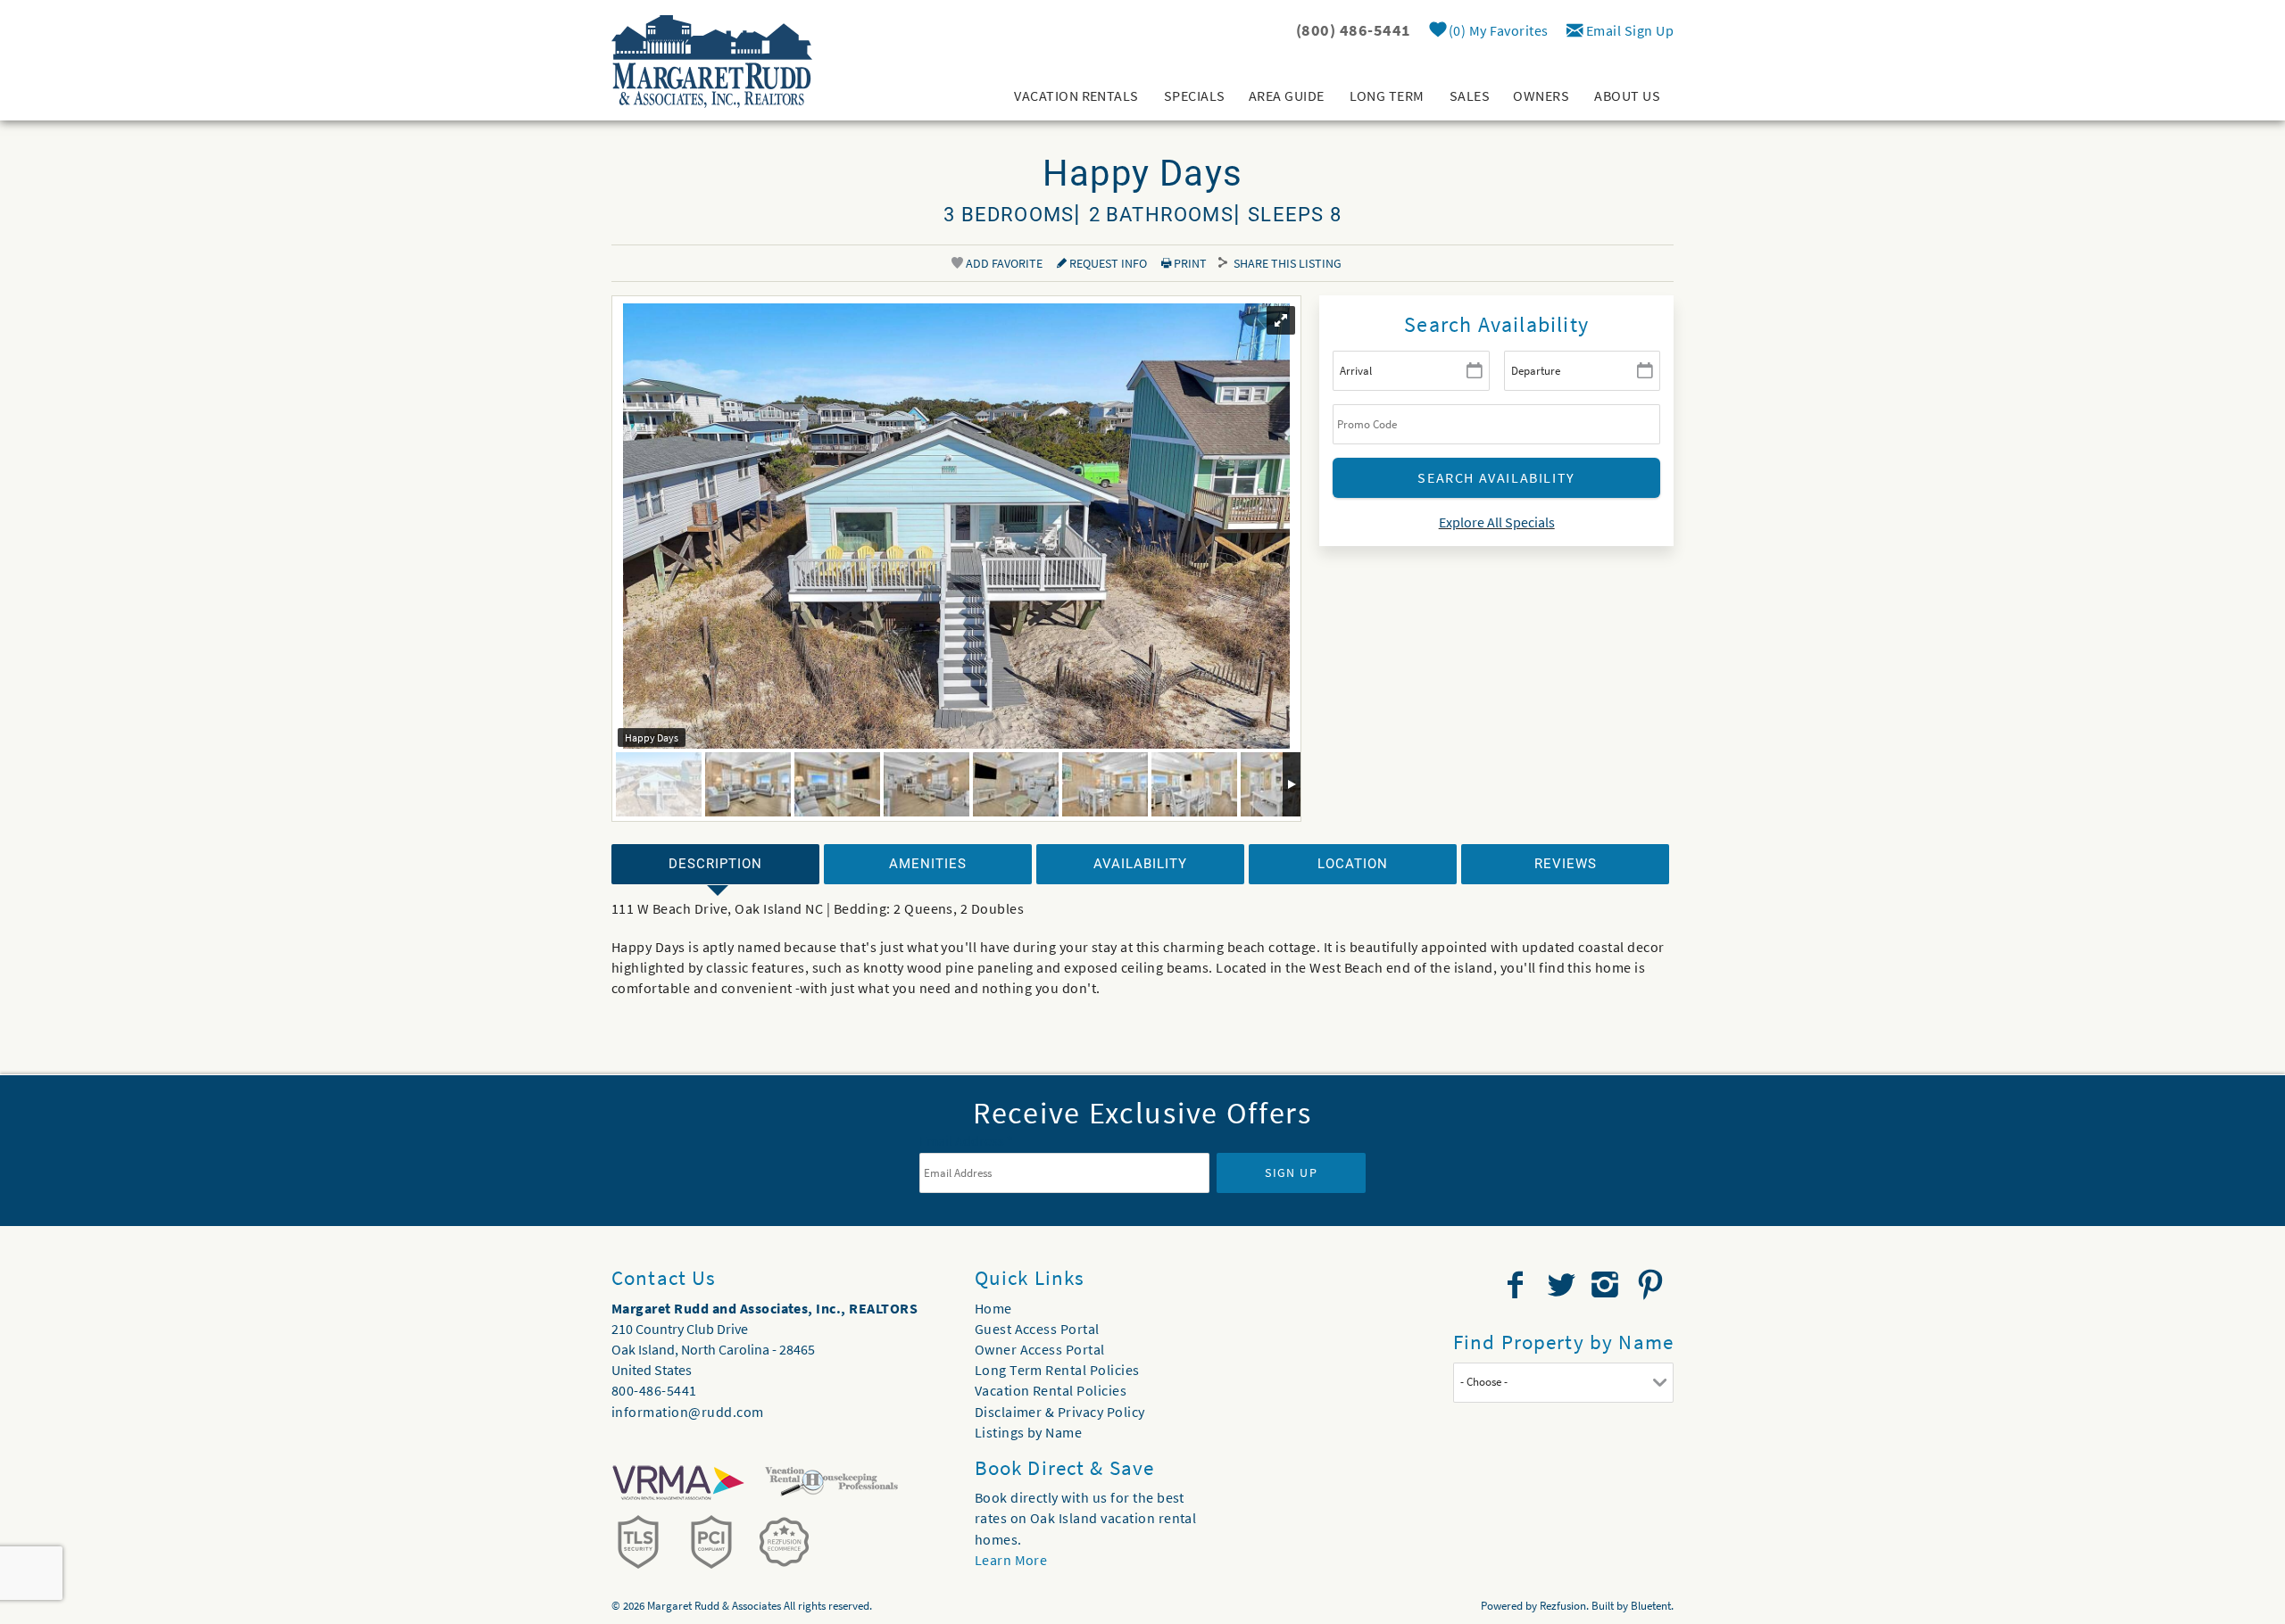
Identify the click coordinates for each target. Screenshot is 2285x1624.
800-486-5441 (654, 1390)
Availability (1140, 864)
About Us (1627, 95)
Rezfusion (1563, 1606)
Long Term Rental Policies (1057, 1370)
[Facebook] (1517, 1285)
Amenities (928, 864)
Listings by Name (1029, 1432)
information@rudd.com (688, 1412)
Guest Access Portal (1037, 1329)
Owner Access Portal (1040, 1349)
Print (1189, 263)
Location (1353, 864)
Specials (1195, 95)
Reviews (1566, 864)
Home (993, 1308)
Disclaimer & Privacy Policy (1060, 1412)
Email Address (966, 1140)
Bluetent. (1652, 1606)
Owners (1541, 95)
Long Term (1387, 95)
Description (715, 864)
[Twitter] (1563, 1285)
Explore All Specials (1497, 522)
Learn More (1011, 1560)
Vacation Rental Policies (1051, 1390)
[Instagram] (1607, 1285)
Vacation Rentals (1076, 95)
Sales (1470, 95)
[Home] (712, 60)
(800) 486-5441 (1354, 30)
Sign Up (1291, 1172)
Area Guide (1287, 95)
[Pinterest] (1653, 1285)
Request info (1107, 263)
